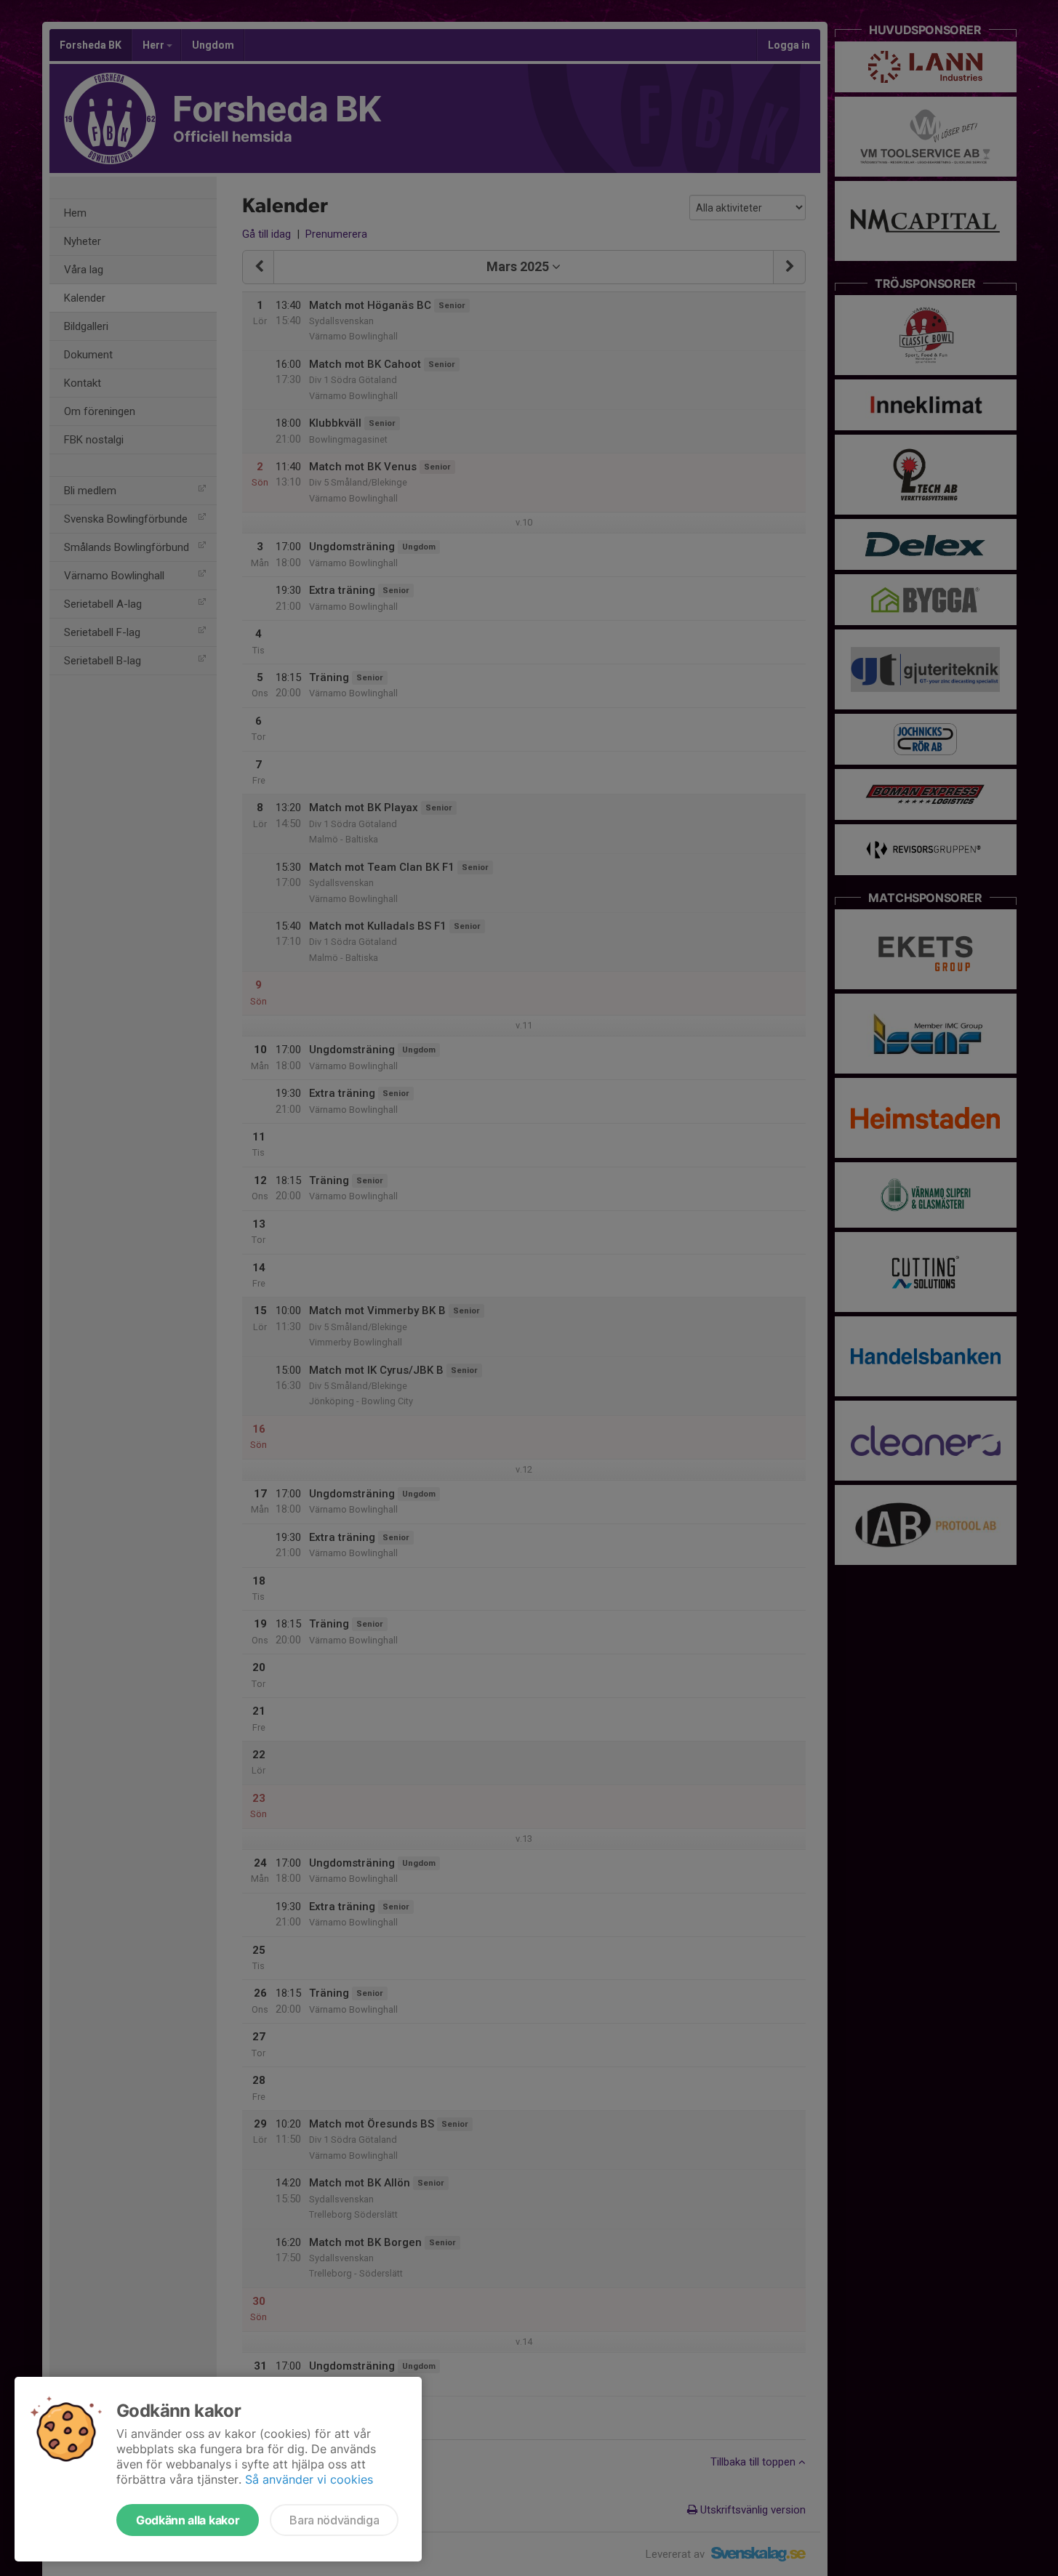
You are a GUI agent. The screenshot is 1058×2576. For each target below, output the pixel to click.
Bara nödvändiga (334, 2520)
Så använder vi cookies (309, 2479)
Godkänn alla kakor (188, 2520)
